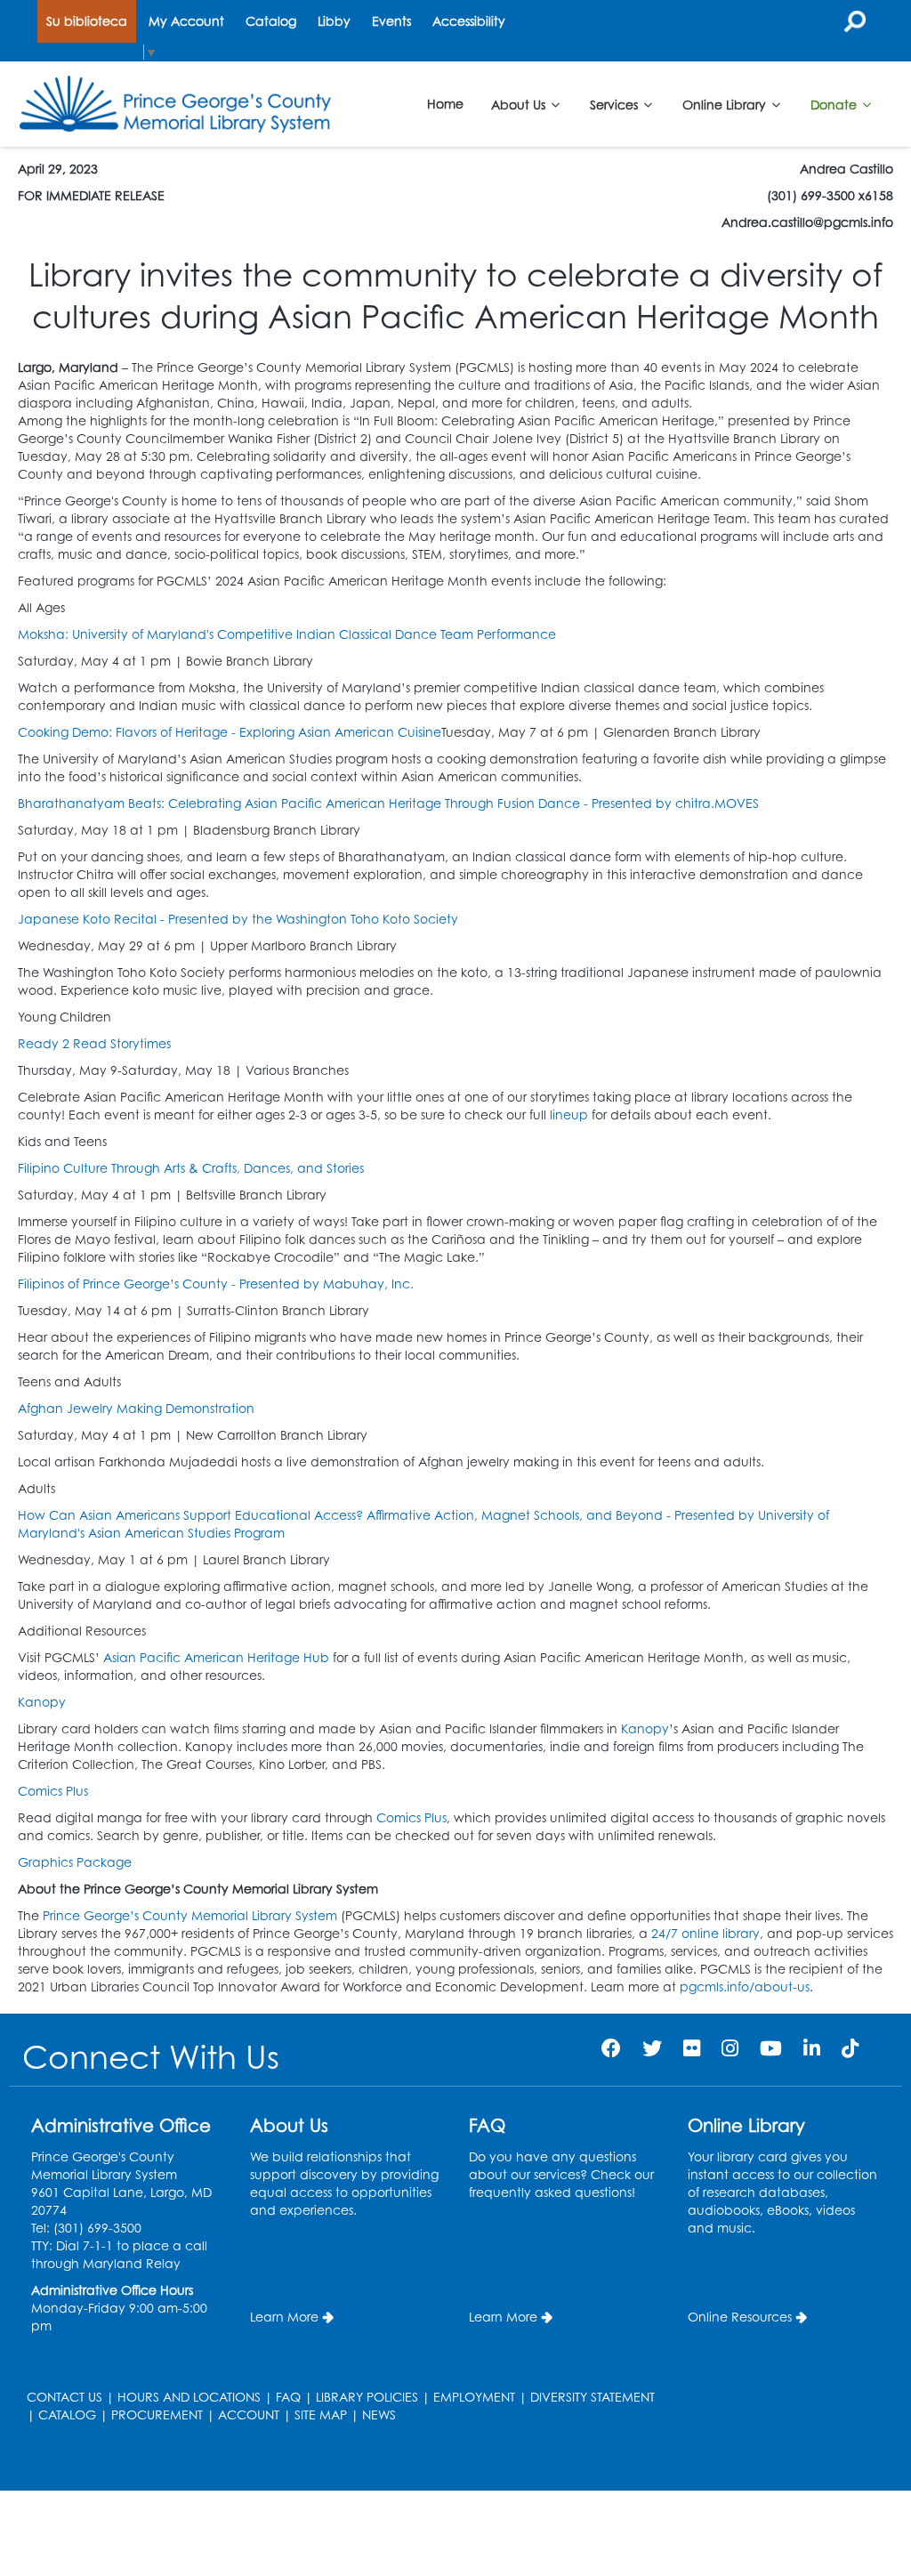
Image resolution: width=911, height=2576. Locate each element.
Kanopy (44, 1702)
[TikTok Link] (850, 2048)
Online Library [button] (726, 104)
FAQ (288, 2397)
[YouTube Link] (771, 2048)
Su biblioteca (87, 21)
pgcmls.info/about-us (745, 1987)
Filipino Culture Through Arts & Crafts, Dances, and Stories (191, 1168)
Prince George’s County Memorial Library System (190, 1915)
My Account (186, 21)
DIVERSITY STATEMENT (593, 2397)
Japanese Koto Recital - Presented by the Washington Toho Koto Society (238, 919)
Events (391, 21)
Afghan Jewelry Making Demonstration (136, 1408)
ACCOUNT (249, 2414)
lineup (571, 1114)
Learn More (284, 2317)
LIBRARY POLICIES (367, 2397)
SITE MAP (321, 2414)
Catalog (271, 21)
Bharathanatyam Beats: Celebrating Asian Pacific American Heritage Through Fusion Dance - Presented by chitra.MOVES (388, 803)
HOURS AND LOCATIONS (189, 2397)
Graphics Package (75, 1862)
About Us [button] (520, 104)
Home (445, 104)
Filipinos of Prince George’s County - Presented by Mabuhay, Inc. (216, 1284)
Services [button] (616, 104)
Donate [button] (835, 104)
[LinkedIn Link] (812, 2048)
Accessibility (469, 21)
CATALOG (67, 2414)
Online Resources (740, 2317)
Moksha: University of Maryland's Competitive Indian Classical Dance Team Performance (287, 634)
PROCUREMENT (157, 2414)
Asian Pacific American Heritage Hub (216, 1657)
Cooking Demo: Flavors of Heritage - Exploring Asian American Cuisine (230, 732)
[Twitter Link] (652, 2048)
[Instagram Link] (730, 2048)
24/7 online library (705, 1933)
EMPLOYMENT (474, 2397)
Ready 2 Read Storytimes (94, 1043)
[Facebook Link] (611, 2048)
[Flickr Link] (692, 2048)
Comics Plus (53, 1791)
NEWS (379, 2414)
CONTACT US (64, 2397)
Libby (334, 21)
